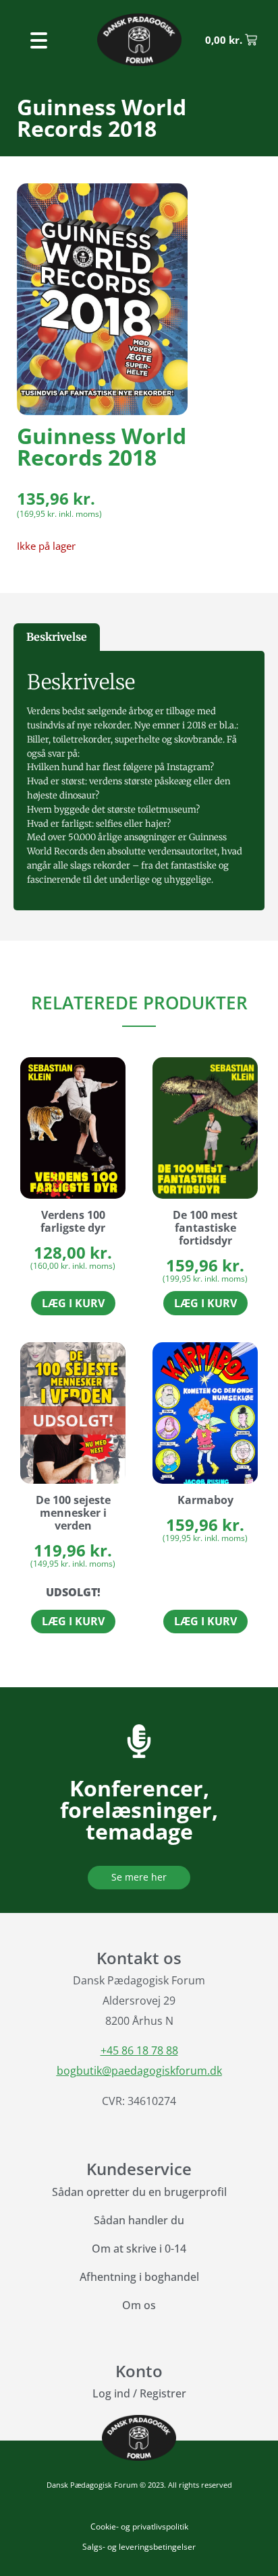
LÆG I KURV (73, 1621)
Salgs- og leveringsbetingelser (139, 2547)
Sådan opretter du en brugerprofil (139, 2192)
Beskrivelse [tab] (57, 637)
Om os (139, 2305)
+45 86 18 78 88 (139, 2050)
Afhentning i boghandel (139, 2277)
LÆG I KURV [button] (73, 1303)
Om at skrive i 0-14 (139, 2249)
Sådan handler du (139, 2220)
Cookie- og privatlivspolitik (139, 2526)
